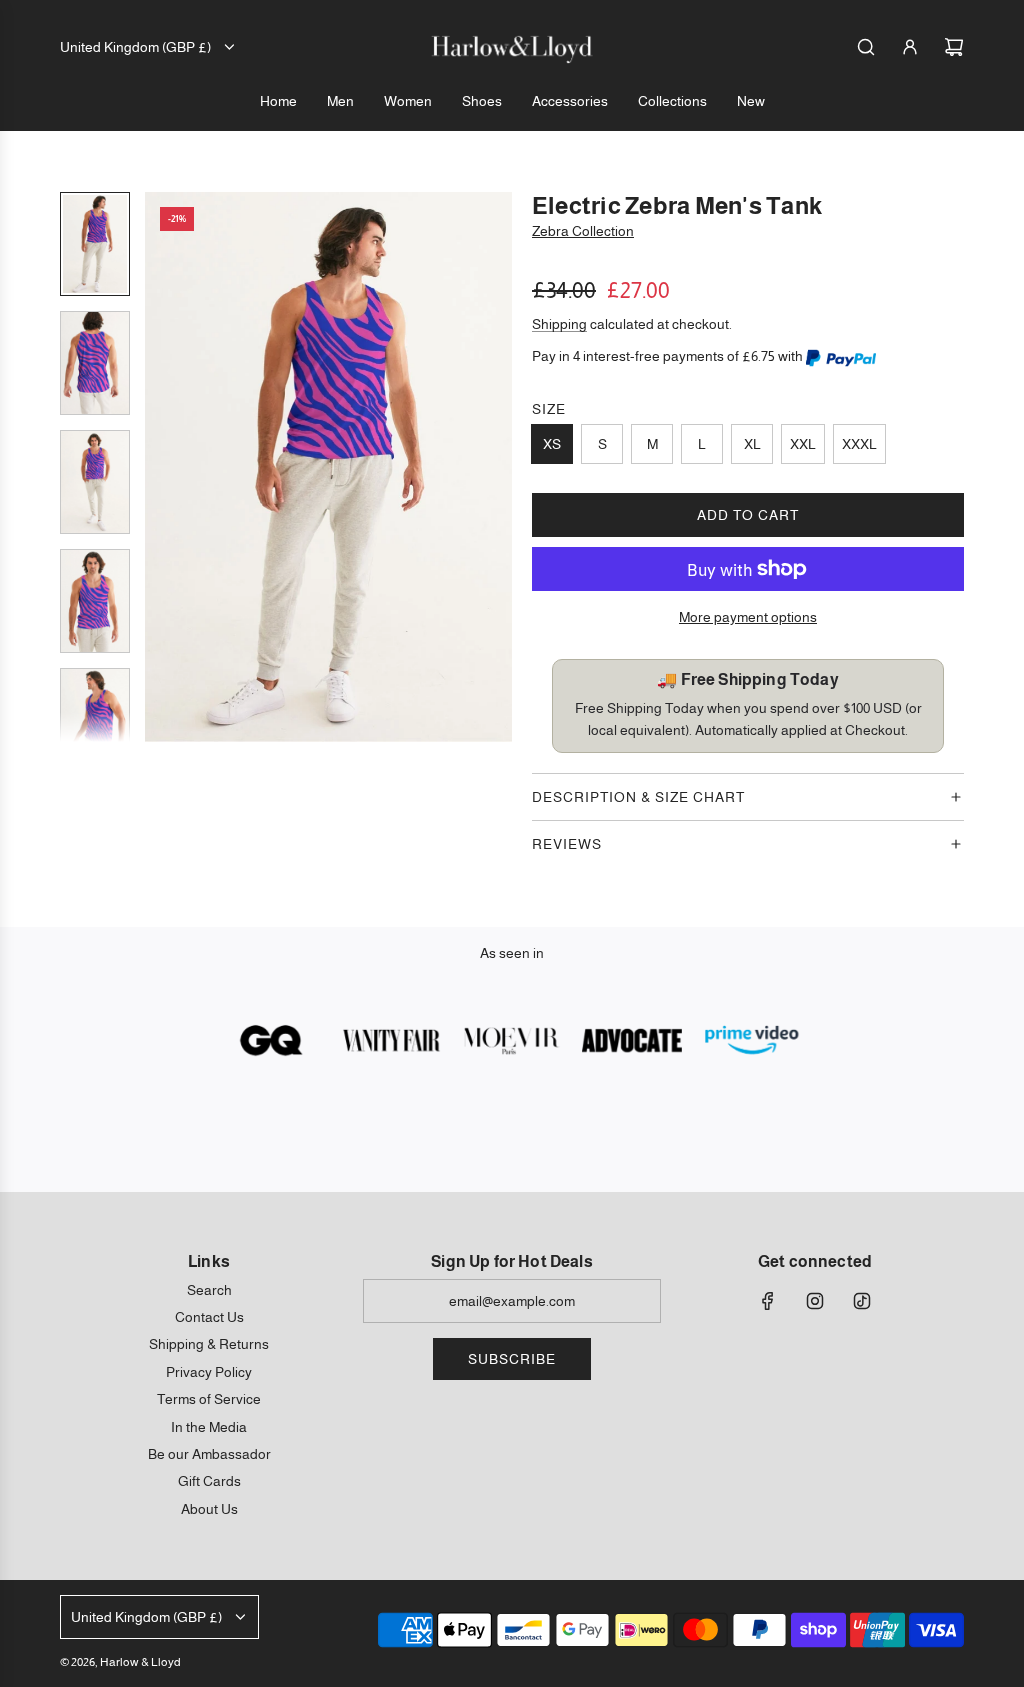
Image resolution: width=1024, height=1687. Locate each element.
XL (752, 444)
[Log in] (910, 47)
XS (552, 444)
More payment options (748, 617)
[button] (161, 467)
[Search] (866, 47)
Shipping (559, 324)
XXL (803, 444)
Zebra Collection (583, 231)
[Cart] (954, 47)
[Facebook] (768, 1301)
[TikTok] (862, 1301)
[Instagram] (815, 1301)
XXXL (859, 444)
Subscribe (512, 1359)
